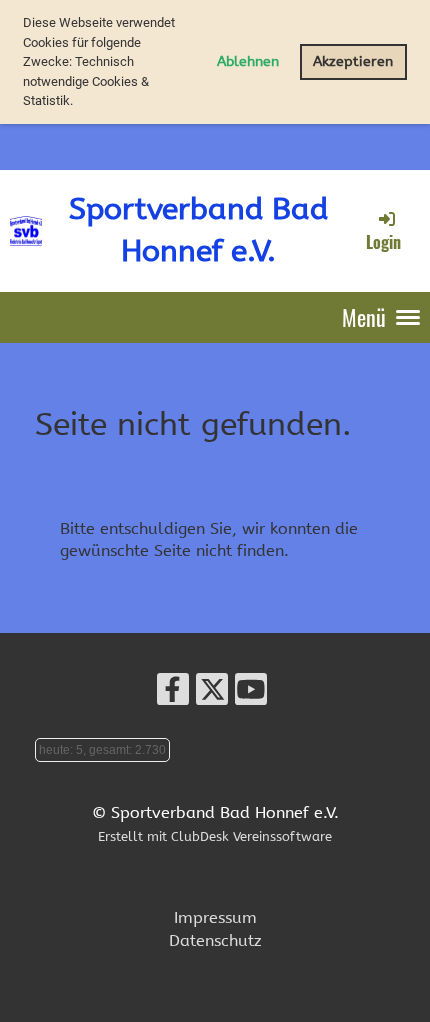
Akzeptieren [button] (353, 61)
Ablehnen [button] (248, 61)
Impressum (215, 917)
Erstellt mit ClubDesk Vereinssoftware (215, 836)
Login (383, 242)
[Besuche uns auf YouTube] (251, 694)
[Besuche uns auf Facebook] (173, 694)
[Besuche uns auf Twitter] (212, 694)
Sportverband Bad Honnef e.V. (198, 230)
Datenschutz (215, 940)
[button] (78, 102)
